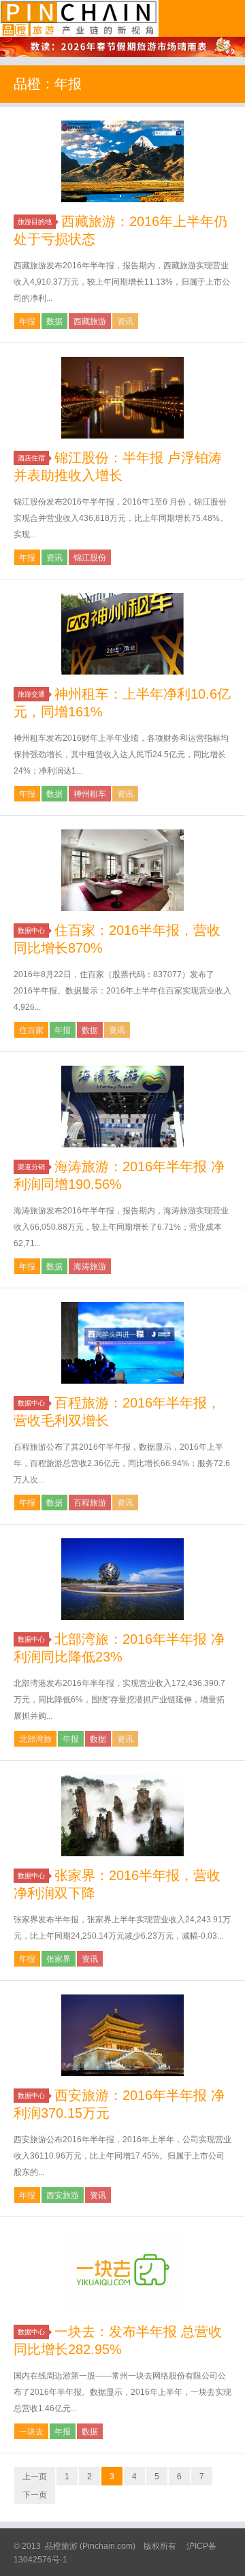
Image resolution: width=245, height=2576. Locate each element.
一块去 (31, 2432)
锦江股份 (90, 558)
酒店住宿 (31, 458)
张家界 (59, 1959)
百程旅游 (90, 1503)
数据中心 (31, 931)
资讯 (125, 321)
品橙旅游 (79, 18)
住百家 (31, 1030)
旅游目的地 (35, 222)
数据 (54, 321)
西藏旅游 (90, 321)
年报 (27, 321)
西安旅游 (63, 2195)
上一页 (35, 2477)
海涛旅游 (90, 1267)
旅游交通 (31, 694)
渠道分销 (31, 1167)
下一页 (35, 2495)
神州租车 (90, 794)
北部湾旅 (35, 1739)
